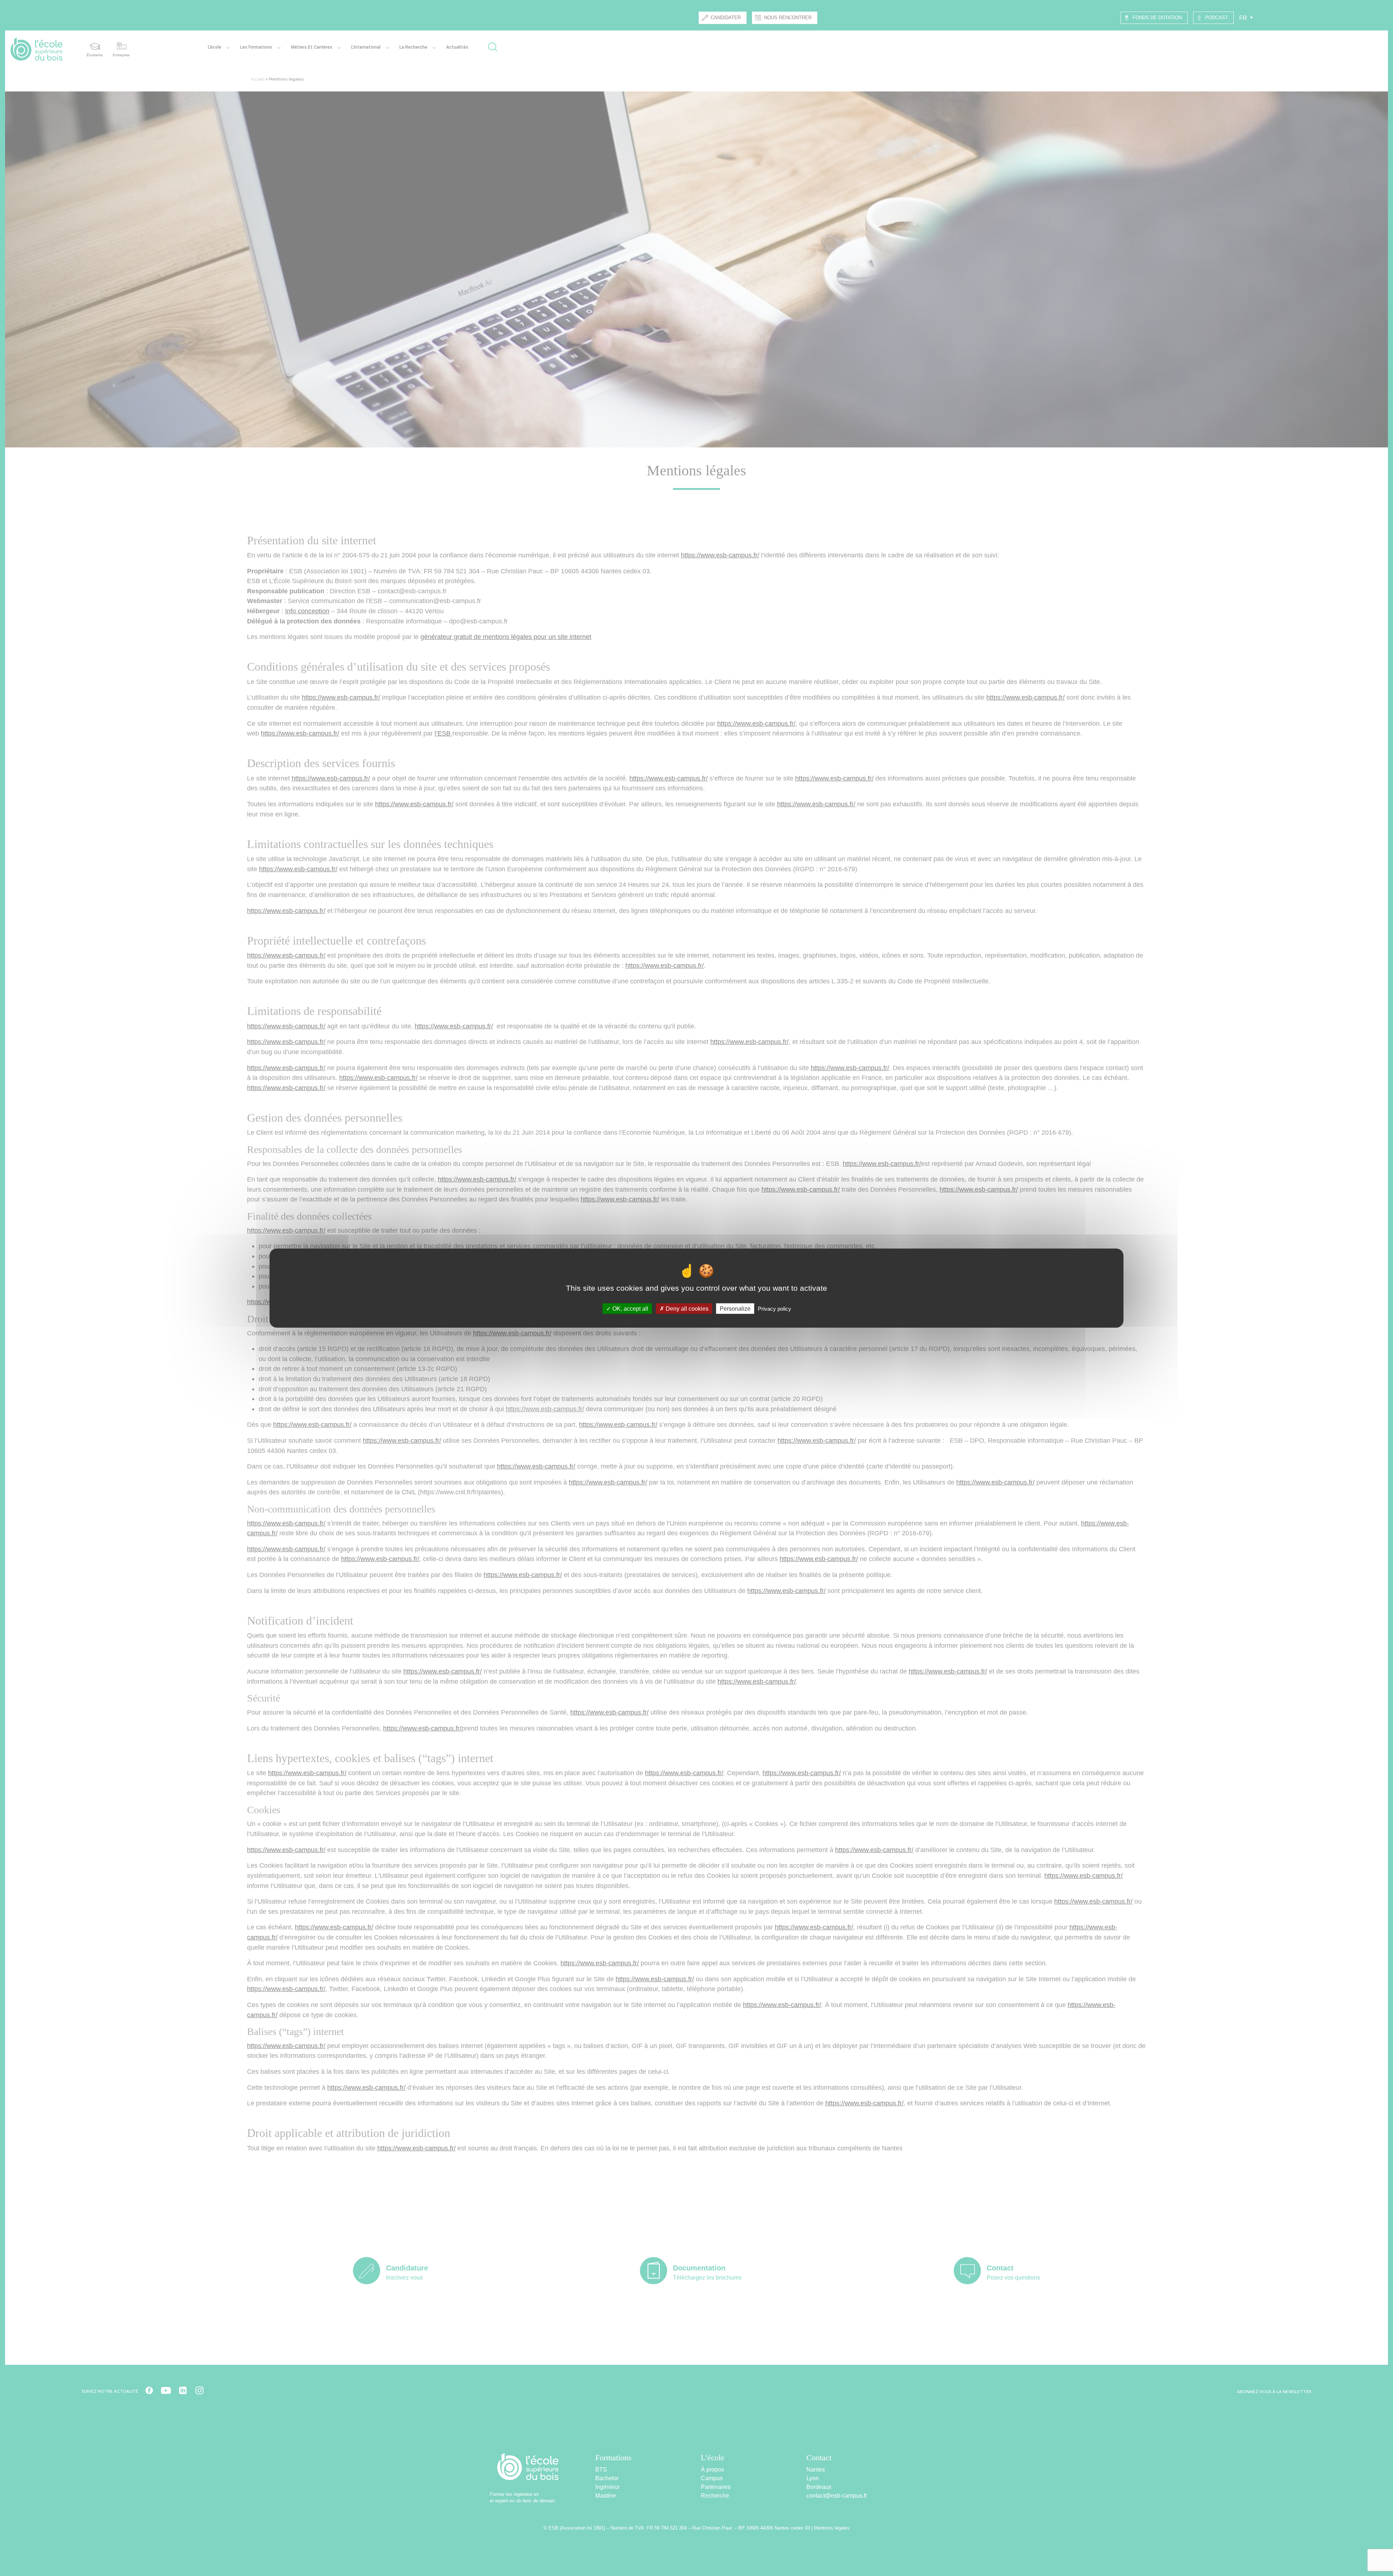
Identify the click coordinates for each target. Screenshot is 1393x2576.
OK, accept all (630, 1309)
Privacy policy (774, 1309)
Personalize (735, 1309)
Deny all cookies (686, 1309)
